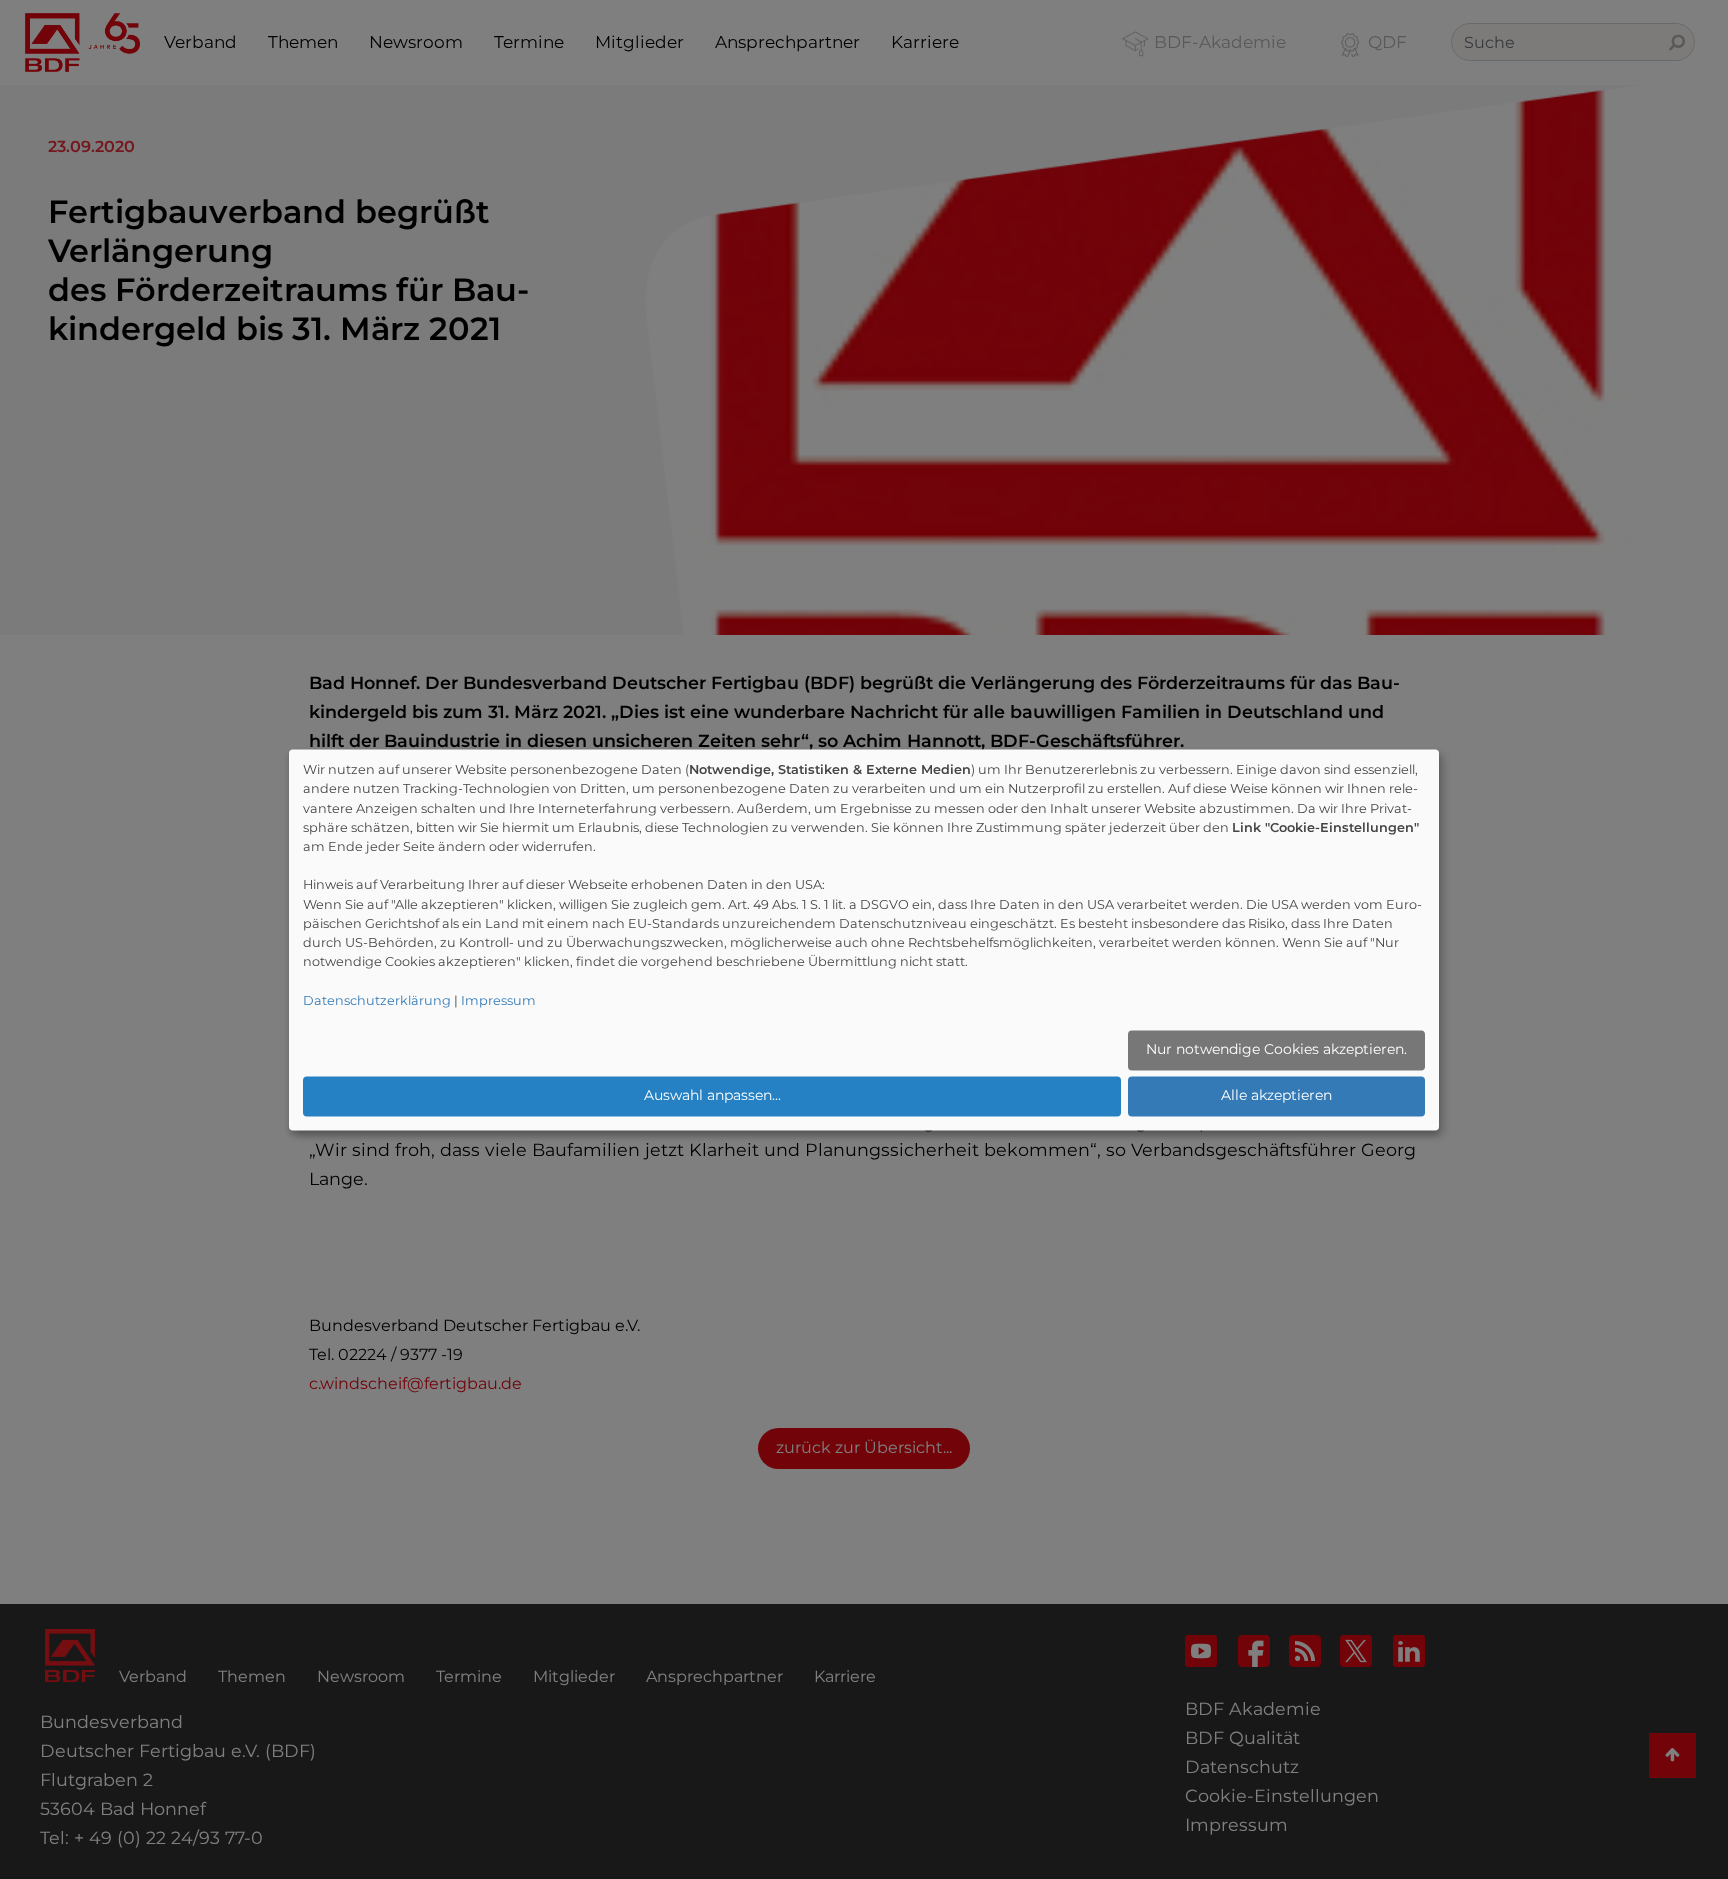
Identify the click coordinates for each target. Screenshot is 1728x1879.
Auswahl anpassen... (712, 1096)
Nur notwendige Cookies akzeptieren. (1276, 1050)
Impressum (498, 1000)
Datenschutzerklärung (377, 1000)
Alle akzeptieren (1276, 1096)
